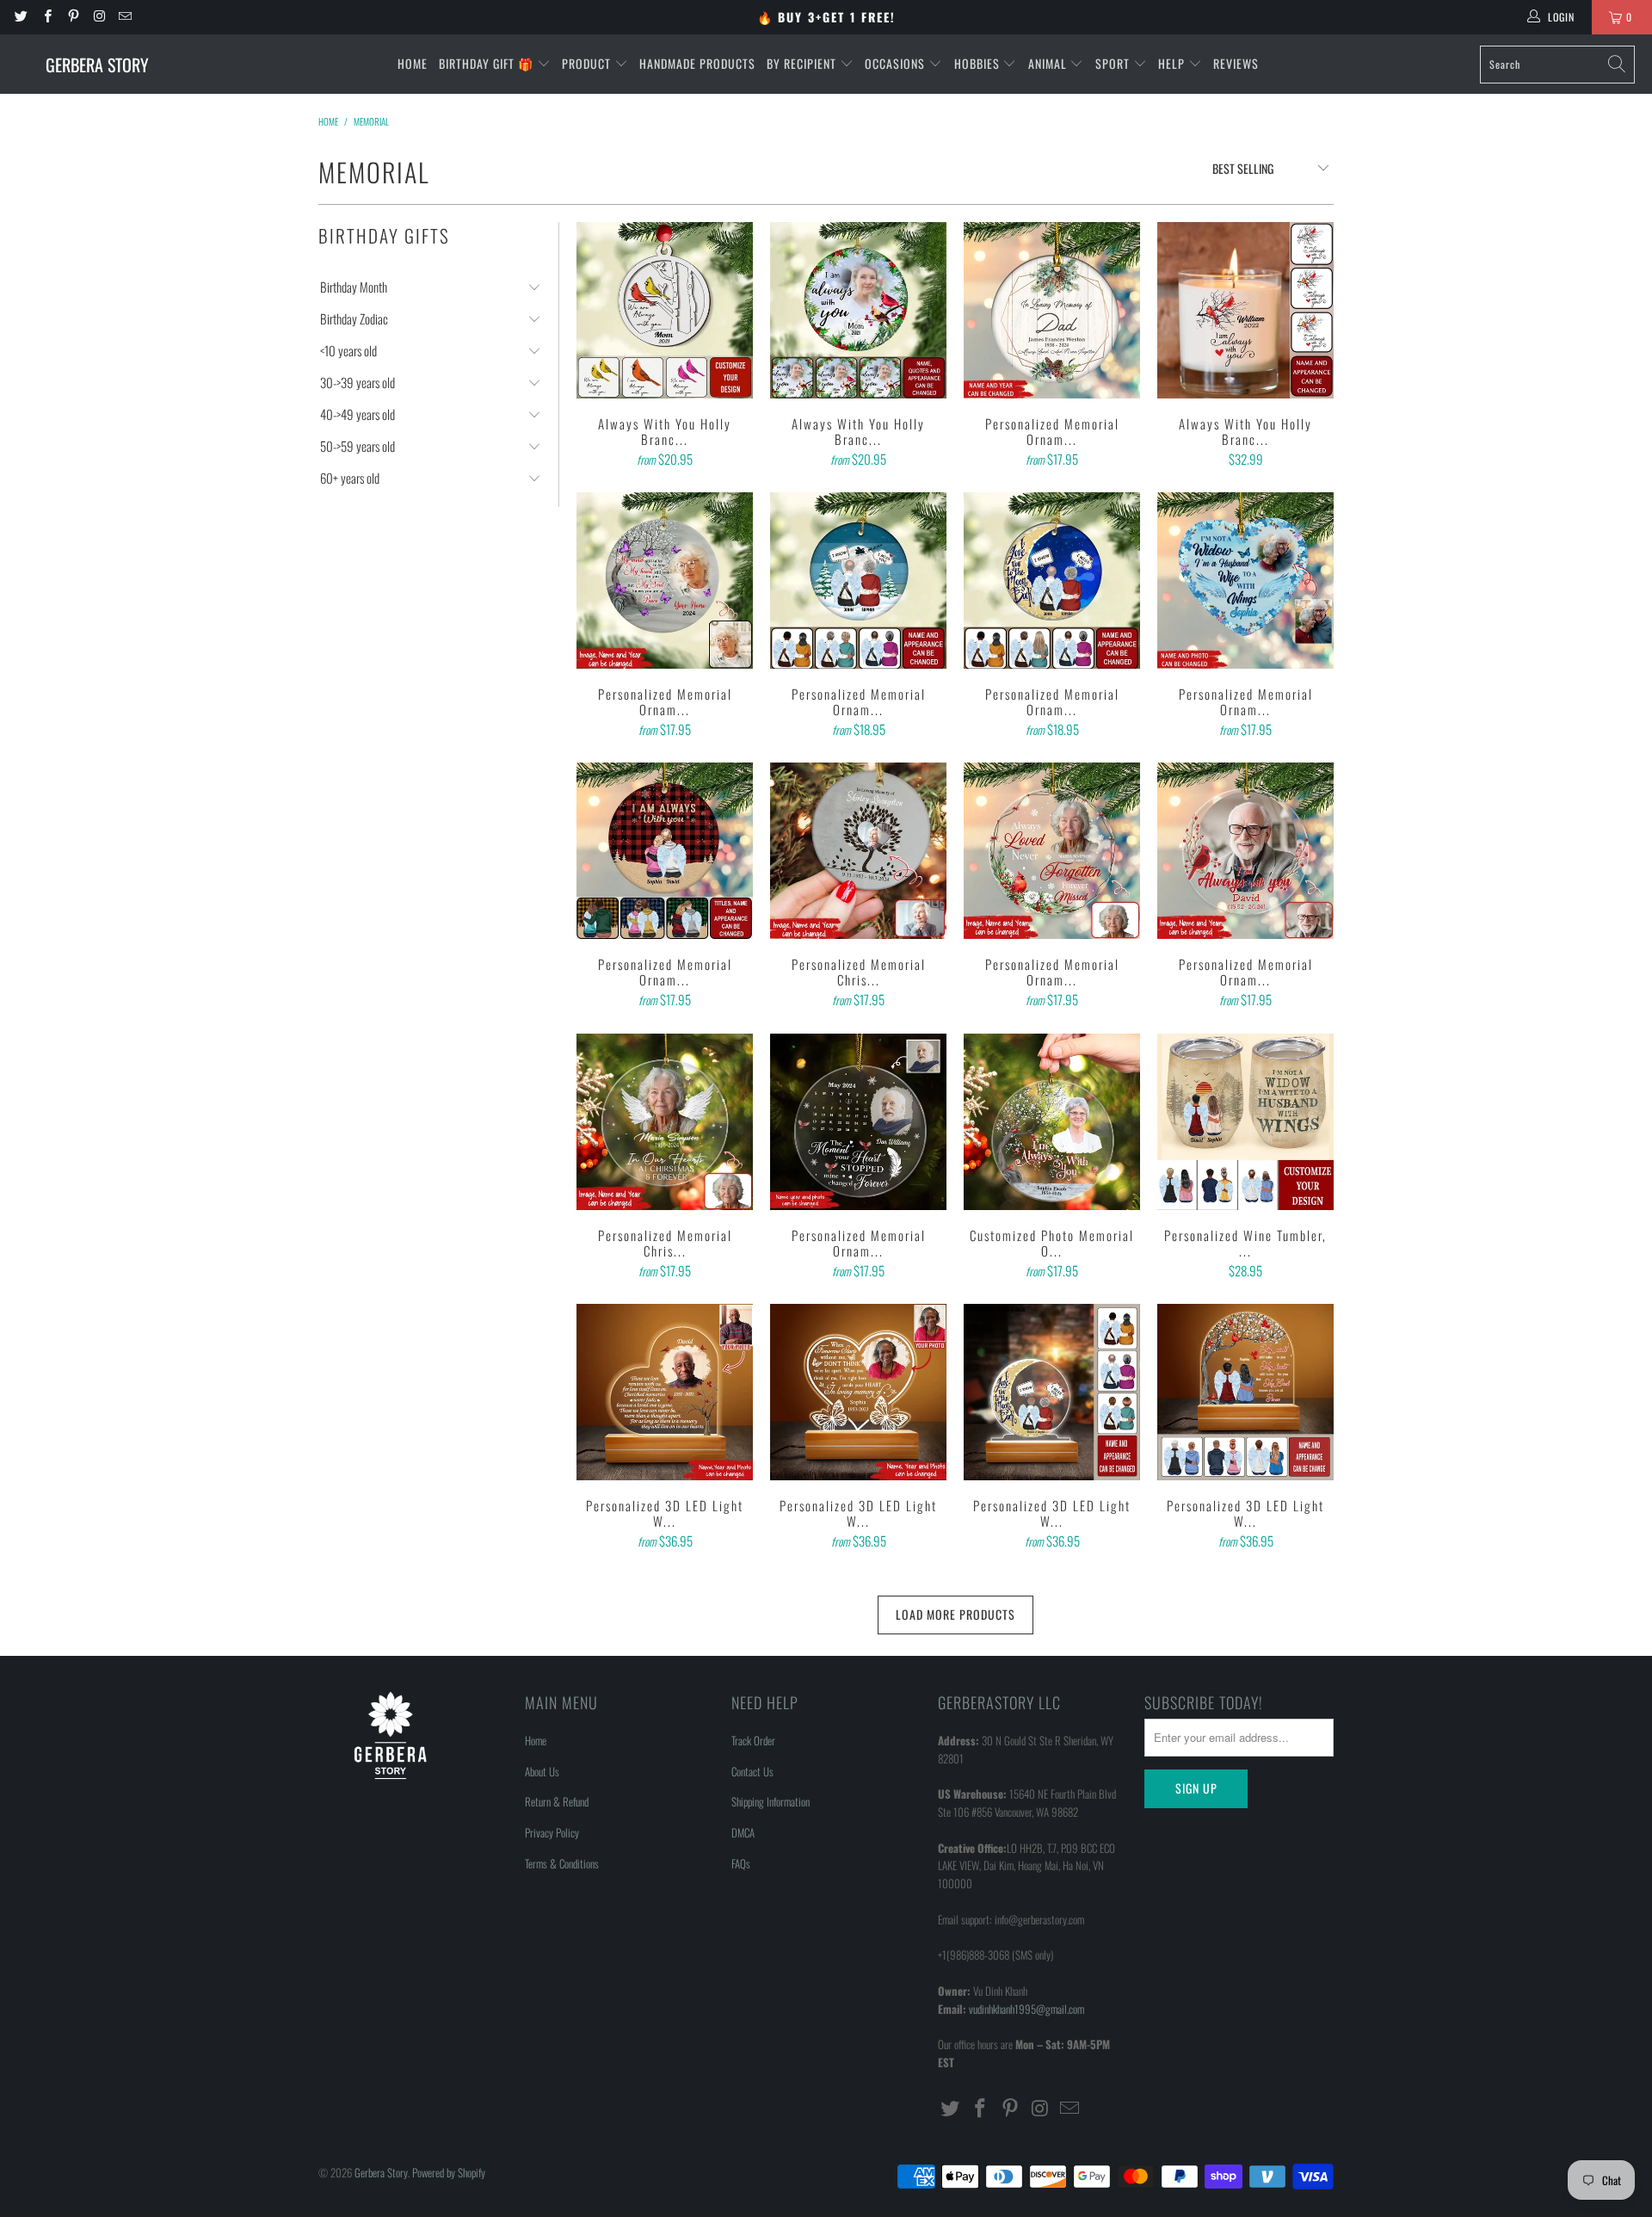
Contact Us (752, 1771)
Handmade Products (697, 63)
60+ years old (350, 478)
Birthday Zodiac (354, 319)
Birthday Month (354, 287)
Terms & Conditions (562, 1863)
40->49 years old (358, 414)
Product (588, 63)
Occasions (897, 63)
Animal (1049, 63)
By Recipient (803, 63)
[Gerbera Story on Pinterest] (73, 17)
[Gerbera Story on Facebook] (46, 17)
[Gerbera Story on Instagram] (99, 17)
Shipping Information (771, 1801)
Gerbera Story (381, 2172)
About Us (542, 1771)
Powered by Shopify (449, 2172)
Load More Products (955, 1614)
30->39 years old (358, 383)
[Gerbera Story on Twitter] (20, 17)
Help (1173, 63)
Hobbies (979, 63)
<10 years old (348, 351)
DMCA (743, 1832)
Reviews (1236, 63)
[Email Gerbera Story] (124, 17)
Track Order (753, 1740)
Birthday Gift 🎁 (488, 63)
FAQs (741, 1863)
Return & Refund (557, 1801)
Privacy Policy (552, 1832)
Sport (1114, 63)
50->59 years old (358, 446)
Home (413, 63)
